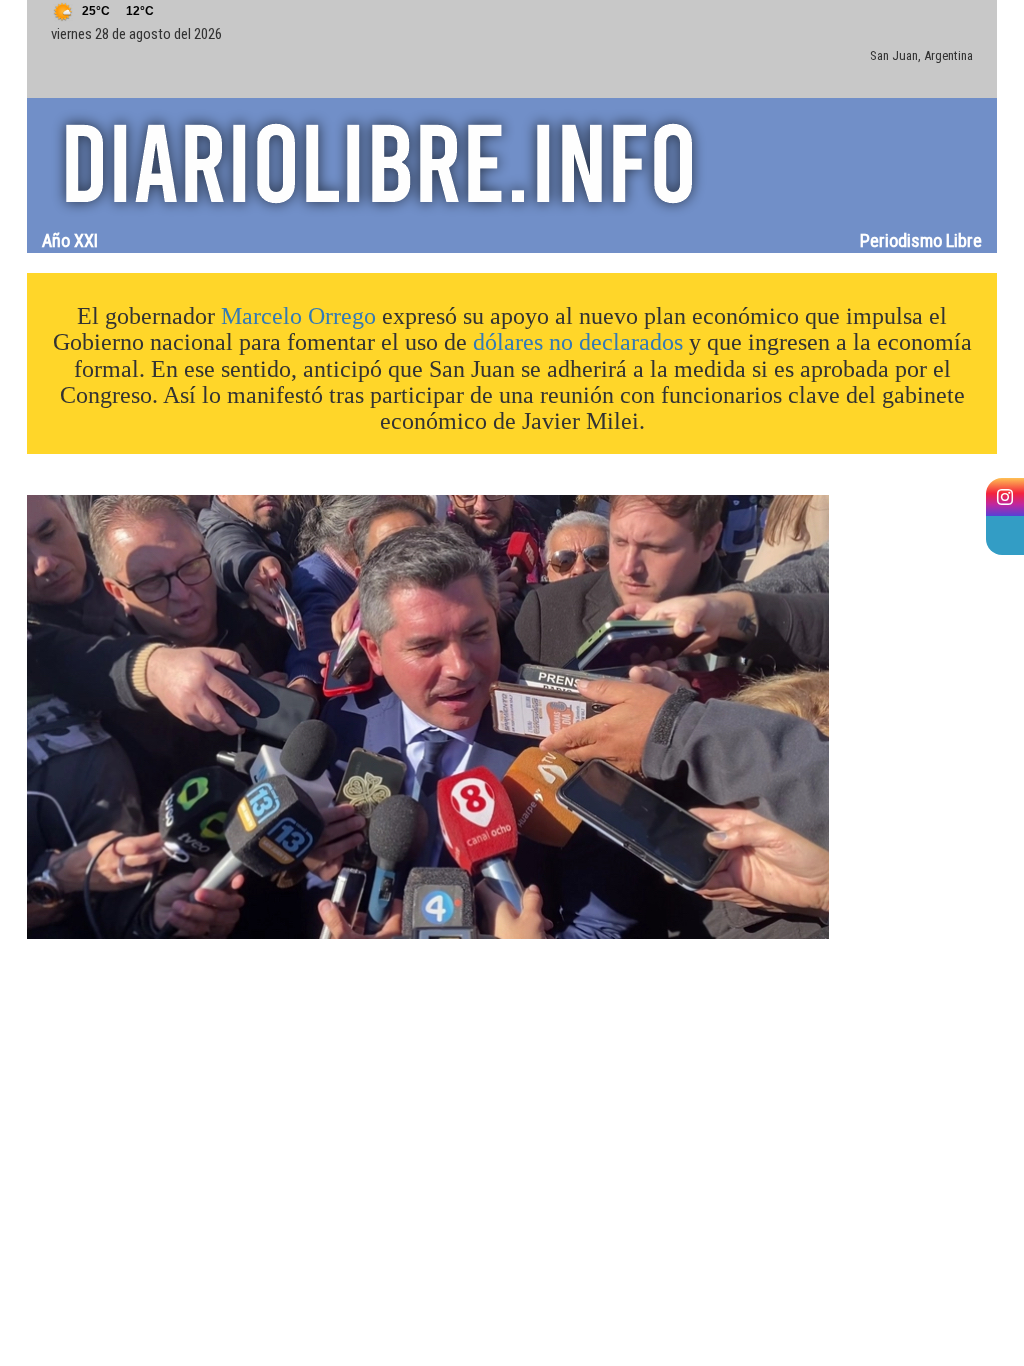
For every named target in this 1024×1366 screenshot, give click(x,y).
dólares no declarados (578, 342)
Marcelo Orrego (298, 316)
